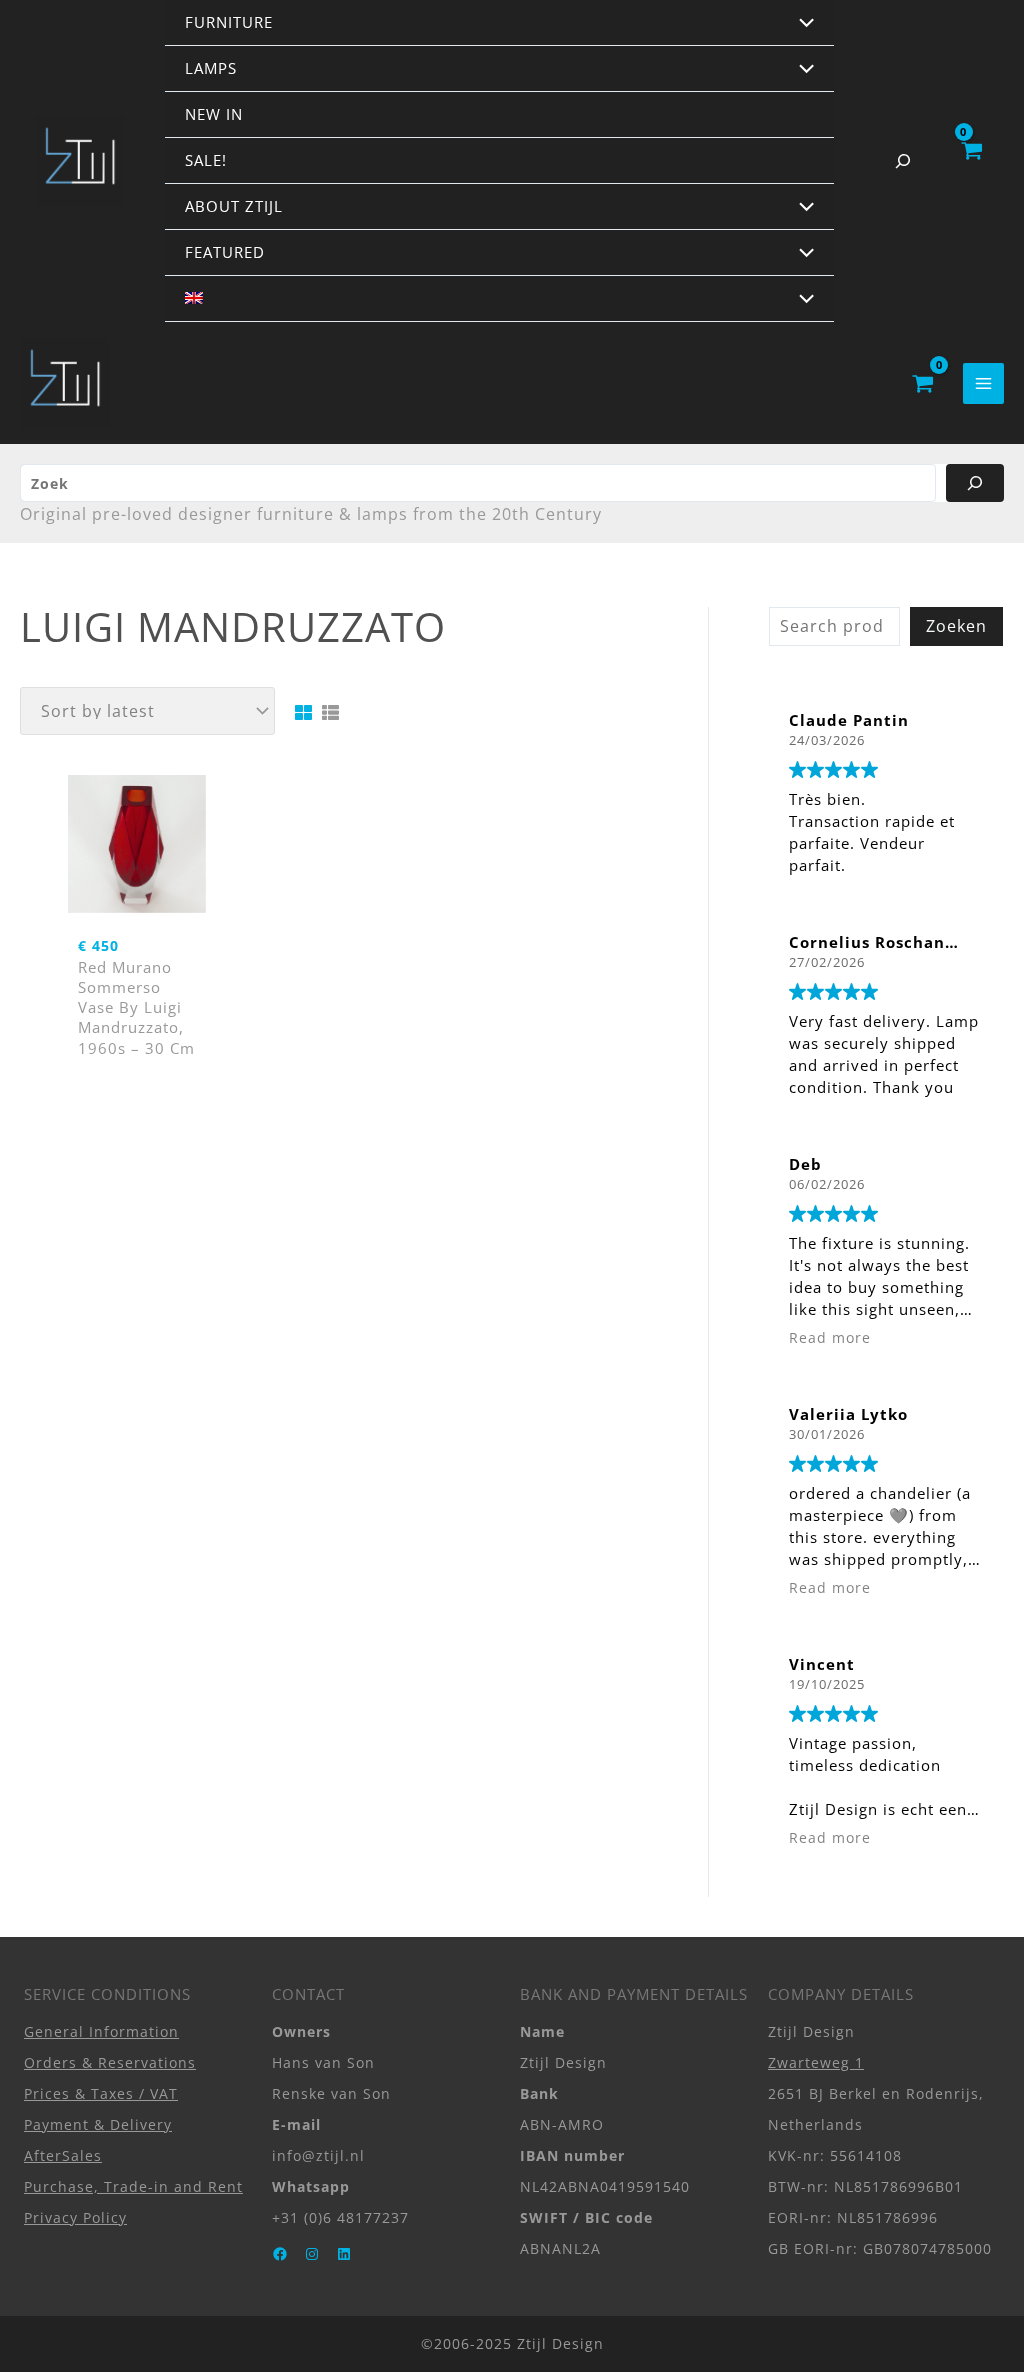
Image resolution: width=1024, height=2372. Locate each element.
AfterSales (63, 2155)
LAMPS (211, 68)
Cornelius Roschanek (877, 942)
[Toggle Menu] (802, 24)
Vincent (822, 1664)
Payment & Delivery (98, 2124)
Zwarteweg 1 (816, 2062)
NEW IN (214, 114)
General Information (101, 2031)
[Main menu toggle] (983, 383)
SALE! (206, 160)
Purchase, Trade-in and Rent (133, 2186)
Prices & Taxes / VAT (101, 2093)
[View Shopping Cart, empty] (970, 161)
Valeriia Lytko (848, 1414)
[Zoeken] (975, 483)
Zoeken (956, 626)
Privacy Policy (75, 2217)
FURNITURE (229, 22)
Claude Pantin (849, 720)
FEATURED (225, 252)
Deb (805, 1164)
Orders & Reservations (110, 2062)
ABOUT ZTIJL (234, 206)
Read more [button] (830, 1338)
